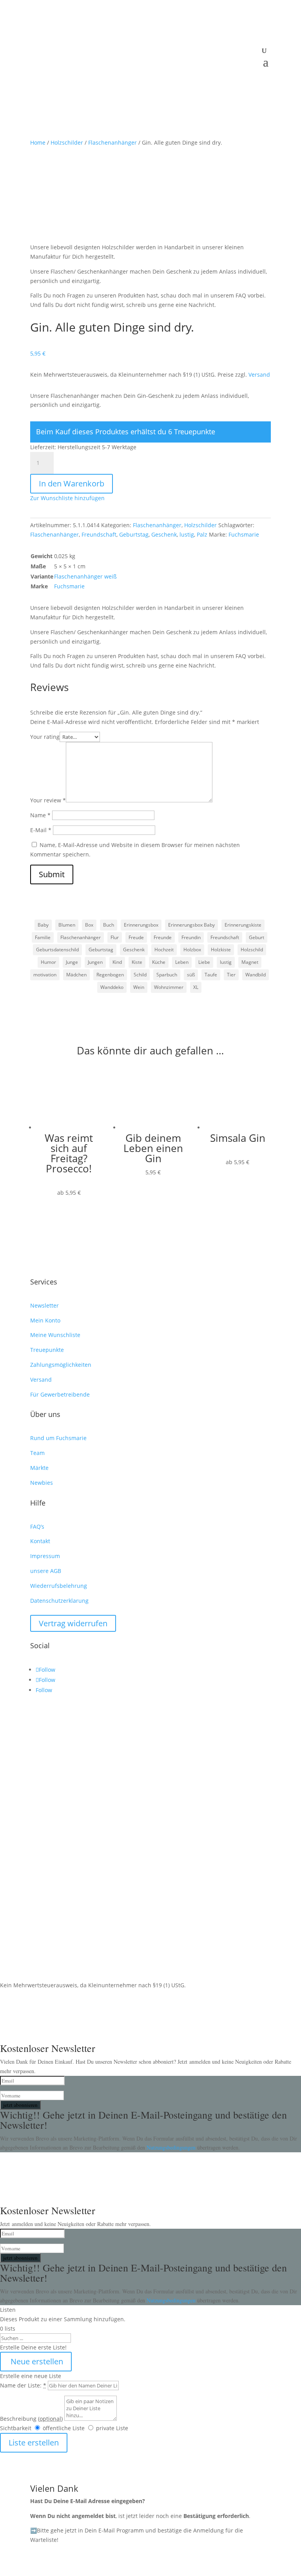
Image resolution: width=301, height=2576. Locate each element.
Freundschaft (99, 534)
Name (40, 815)
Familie (43, 937)
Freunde (163, 937)
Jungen (95, 962)
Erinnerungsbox (141, 925)
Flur (115, 937)
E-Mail (41, 830)
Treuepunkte (47, 1350)
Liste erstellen (34, 2443)
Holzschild (252, 950)
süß (191, 975)
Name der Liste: (23, 2385)
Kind (117, 962)
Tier (231, 975)
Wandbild (256, 975)
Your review (48, 800)
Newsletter (44, 1305)
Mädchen (76, 975)
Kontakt (40, 1541)
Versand (259, 375)
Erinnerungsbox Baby (191, 925)
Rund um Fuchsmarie (58, 1438)
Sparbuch (167, 975)
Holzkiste (221, 950)
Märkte (39, 1468)
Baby (43, 925)
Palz (202, 534)
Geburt (257, 937)
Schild (140, 975)
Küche (159, 962)
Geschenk (164, 534)
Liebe (204, 962)
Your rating (45, 737)
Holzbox (192, 950)
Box (89, 925)
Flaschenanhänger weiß (85, 576)
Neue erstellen (36, 2361)
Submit (52, 874)
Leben (182, 962)
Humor (48, 962)
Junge (72, 962)
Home (38, 142)
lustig (187, 534)
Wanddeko (112, 987)
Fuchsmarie (244, 534)
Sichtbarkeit (16, 2428)
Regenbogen (110, 975)
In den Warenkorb (72, 483)
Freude (136, 937)
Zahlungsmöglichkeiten (61, 1365)
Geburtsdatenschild (57, 950)
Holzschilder (67, 142)
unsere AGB (46, 1571)
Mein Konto (45, 1320)
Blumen (67, 925)
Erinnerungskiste (243, 925)
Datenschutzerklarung (59, 1601)
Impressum (45, 1556)
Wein (139, 987)
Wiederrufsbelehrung (59, 1586)
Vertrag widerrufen (73, 1623)
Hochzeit (164, 950)
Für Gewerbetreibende (60, 1394)
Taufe (211, 975)
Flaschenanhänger (112, 142)
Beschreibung (31, 2419)
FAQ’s (37, 1527)
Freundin (191, 937)
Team (37, 1453)
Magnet (250, 962)
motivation (45, 975)
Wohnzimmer (169, 987)
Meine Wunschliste (55, 1335)
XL (196, 987)
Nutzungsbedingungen (172, 2147)
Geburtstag (134, 534)
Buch (109, 925)
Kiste (137, 962)
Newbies (42, 1483)
